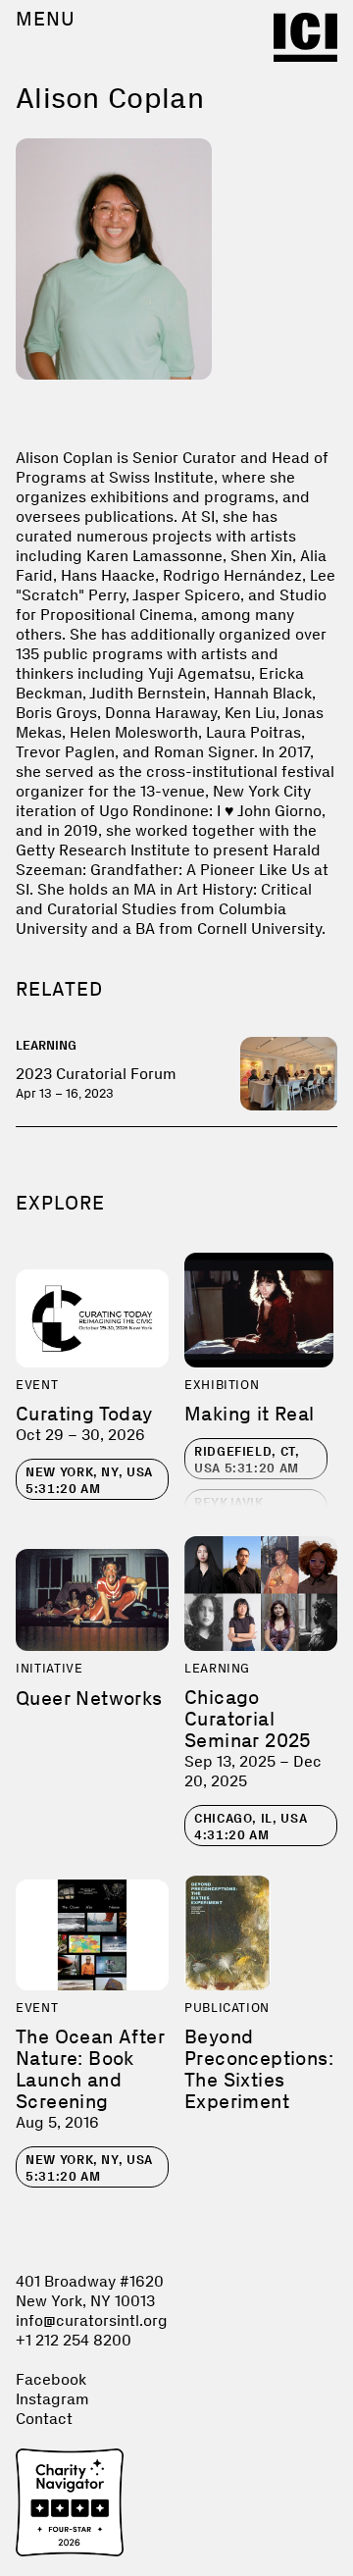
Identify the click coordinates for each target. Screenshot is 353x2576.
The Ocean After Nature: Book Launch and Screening (90, 2069)
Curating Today (84, 1414)
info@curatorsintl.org (92, 2320)
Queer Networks (89, 1698)
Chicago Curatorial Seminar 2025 (248, 1719)
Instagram (52, 2399)
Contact (44, 2419)
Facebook (51, 2379)
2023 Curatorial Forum (96, 1074)
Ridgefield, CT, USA (247, 1460)
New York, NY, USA (89, 1480)
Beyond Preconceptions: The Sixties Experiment (259, 2069)
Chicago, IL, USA (251, 1827)
